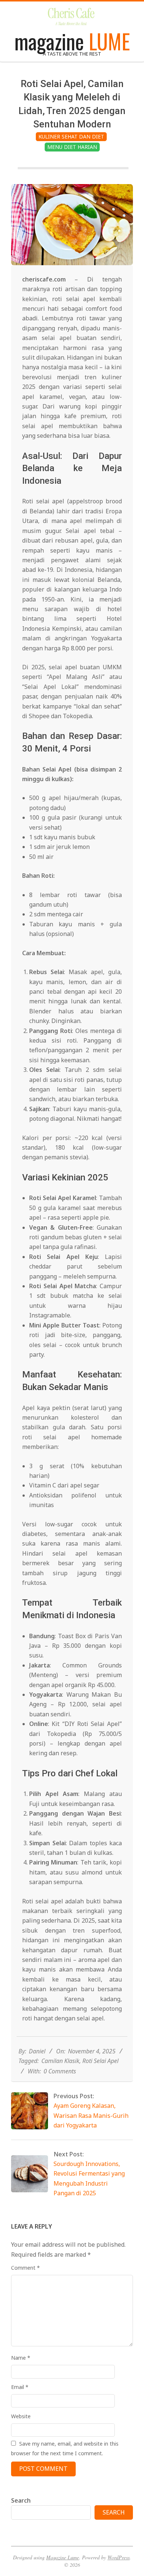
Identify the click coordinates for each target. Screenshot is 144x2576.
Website (21, 2416)
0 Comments (60, 2071)
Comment (25, 2268)
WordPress (119, 2557)
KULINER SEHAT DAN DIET (71, 136)
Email (20, 2387)
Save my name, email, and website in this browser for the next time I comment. (65, 2448)
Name (21, 2358)
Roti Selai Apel (100, 2061)
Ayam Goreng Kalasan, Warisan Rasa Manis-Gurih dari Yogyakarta (91, 2115)
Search (21, 2500)
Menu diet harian (72, 147)
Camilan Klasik (60, 2061)
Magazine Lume (63, 2557)
